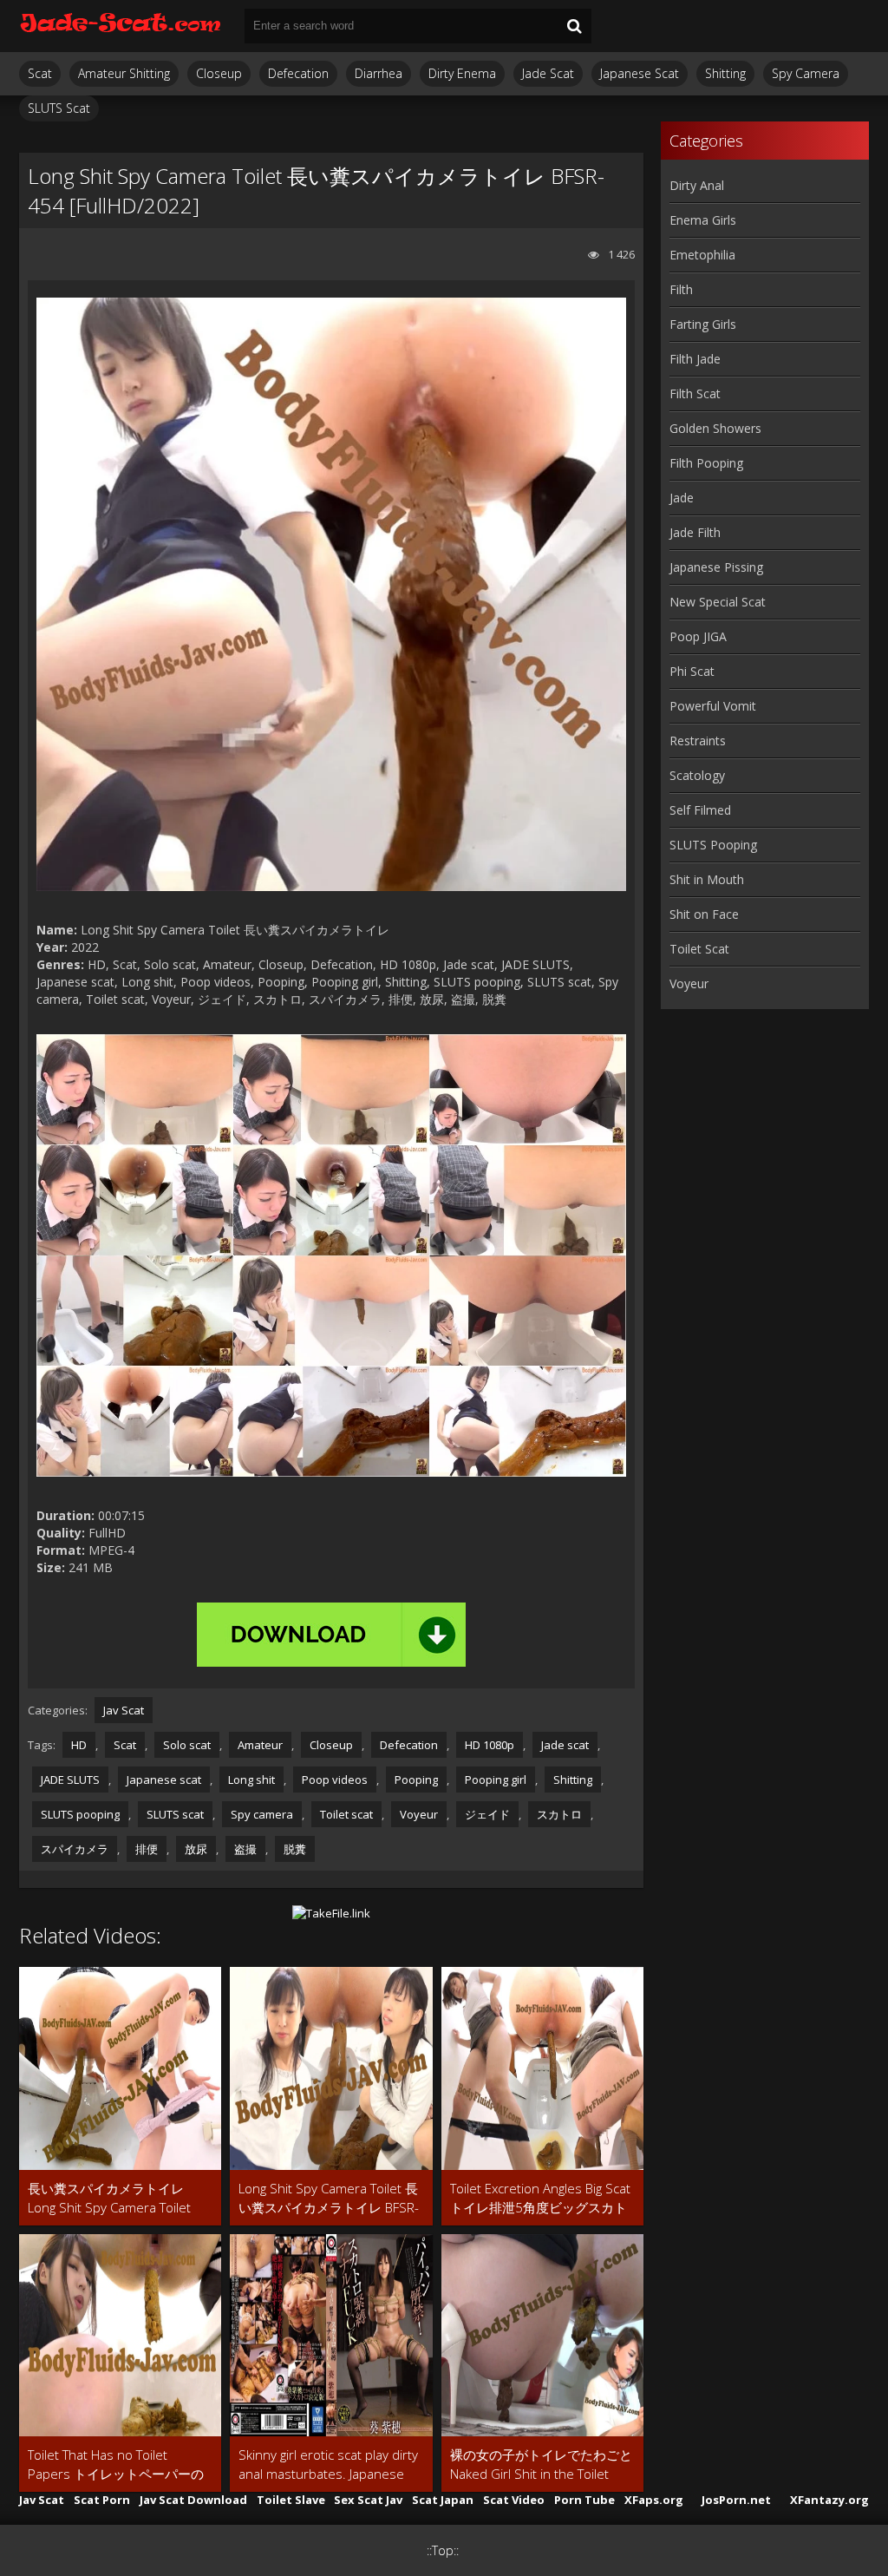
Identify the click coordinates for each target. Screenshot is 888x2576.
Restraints (698, 741)
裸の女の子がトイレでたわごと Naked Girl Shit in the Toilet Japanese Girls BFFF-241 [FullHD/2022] (541, 2465)
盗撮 (245, 1849)
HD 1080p (490, 1745)
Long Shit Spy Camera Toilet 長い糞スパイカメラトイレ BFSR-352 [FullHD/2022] (329, 2198)
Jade (682, 498)
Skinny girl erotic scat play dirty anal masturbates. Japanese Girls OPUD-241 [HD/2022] (328, 2465)
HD (79, 1745)
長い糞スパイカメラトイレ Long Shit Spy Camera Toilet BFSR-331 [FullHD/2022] (109, 2198)
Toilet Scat (699, 949)
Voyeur (419, 1814)
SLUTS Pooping (713, 845)
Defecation (298, 73)
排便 (147, 1849)
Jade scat (565, 1745)
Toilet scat (346, 1814)
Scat (40, 73)
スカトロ (559, 1814)
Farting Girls (703, 324)
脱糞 (295, 1849)
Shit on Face (704, 914)
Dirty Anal (697, 185)
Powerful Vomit (713, 706)
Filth (681, 289)
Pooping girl (496, 1780)
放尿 (196, 1849)
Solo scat (187, 1745)
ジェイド (487, 1814)
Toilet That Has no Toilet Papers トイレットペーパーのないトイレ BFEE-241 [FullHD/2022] (116, 2465)
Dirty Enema (462, 73)
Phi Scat (692, 671)
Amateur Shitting (124, 73)
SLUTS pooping (80, 1814)
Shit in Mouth (707, 879)
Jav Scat (124, 1710)
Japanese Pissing (716, 567)
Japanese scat (164, 1780)
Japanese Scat (640, 73)
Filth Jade (695, 359)
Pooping (416, 1780)
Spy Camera (806, 73)
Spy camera (262, 1814)
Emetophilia (702, 255)
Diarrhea (379, 73)
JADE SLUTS (70, 1780)
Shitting (725, 73)
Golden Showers (715, 428)
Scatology (697, 775)
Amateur (260, 1745)
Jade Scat (548, 73)
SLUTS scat (175, 1814)
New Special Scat (718, 602)
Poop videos (335, 1780)
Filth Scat (695, 393)
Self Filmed (700, 810)
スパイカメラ (75, 1849)
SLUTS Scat (59, 108)
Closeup (219, 73)
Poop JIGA (698, 636)
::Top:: (443, 2550)
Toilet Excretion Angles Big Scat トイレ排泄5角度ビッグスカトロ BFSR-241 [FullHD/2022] (540, 2198)
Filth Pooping (706, 463)
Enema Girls (703, 220)
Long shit (251, 1780)
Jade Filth (695, 532)
